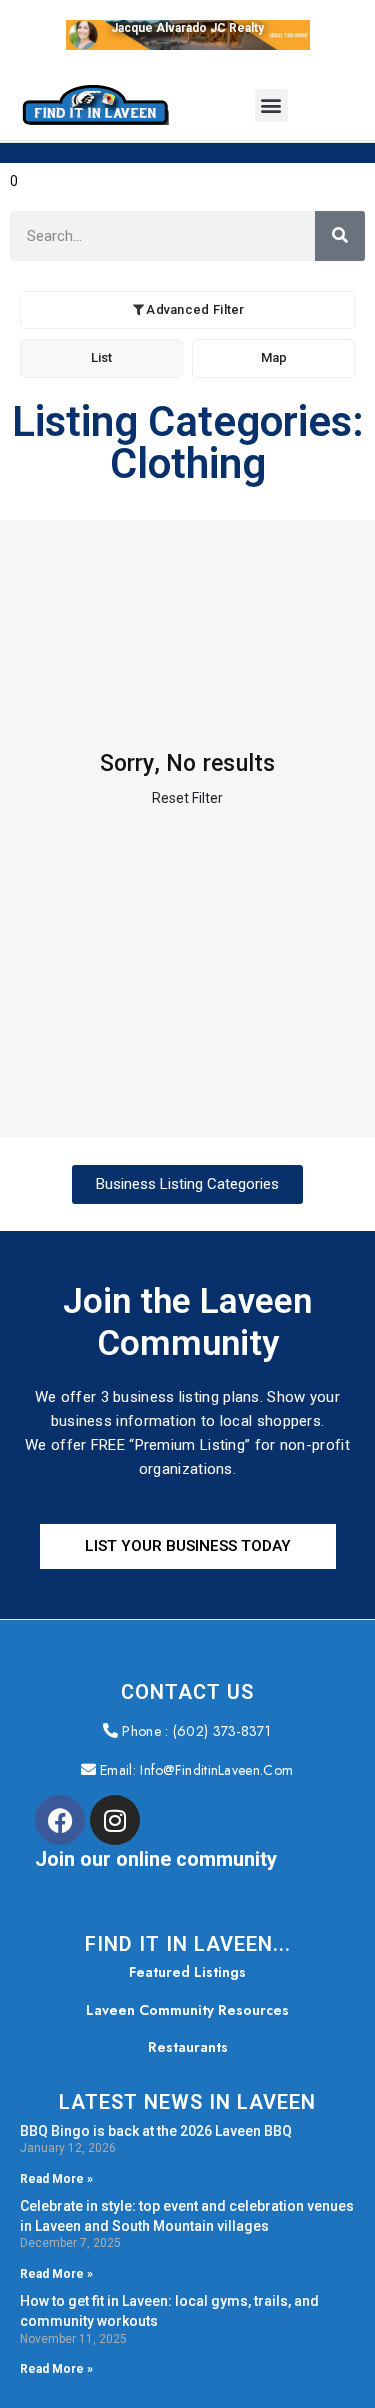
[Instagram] (115, 1820)
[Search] (340, 236)
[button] (271, 105)
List (101, 357)
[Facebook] (60, 1820)
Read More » (56, 2179)
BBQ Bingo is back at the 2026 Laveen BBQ (156, 2130)
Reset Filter (187, 798)
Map (274, 357)
